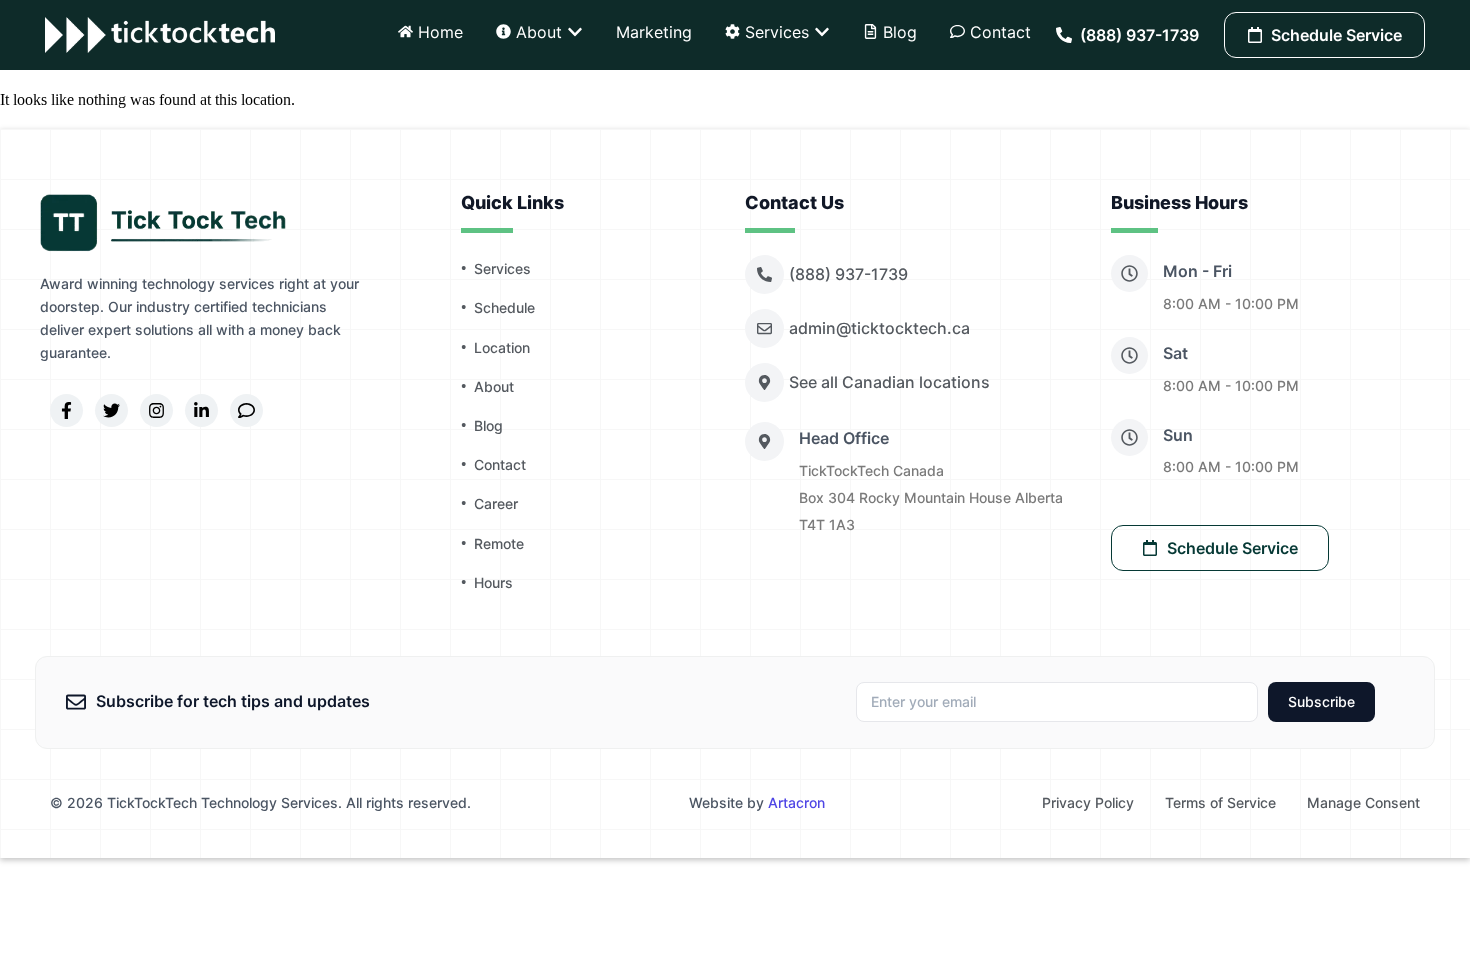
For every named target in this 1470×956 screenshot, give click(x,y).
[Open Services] (822, 32)
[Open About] (575, 32)
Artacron (796, 802)
